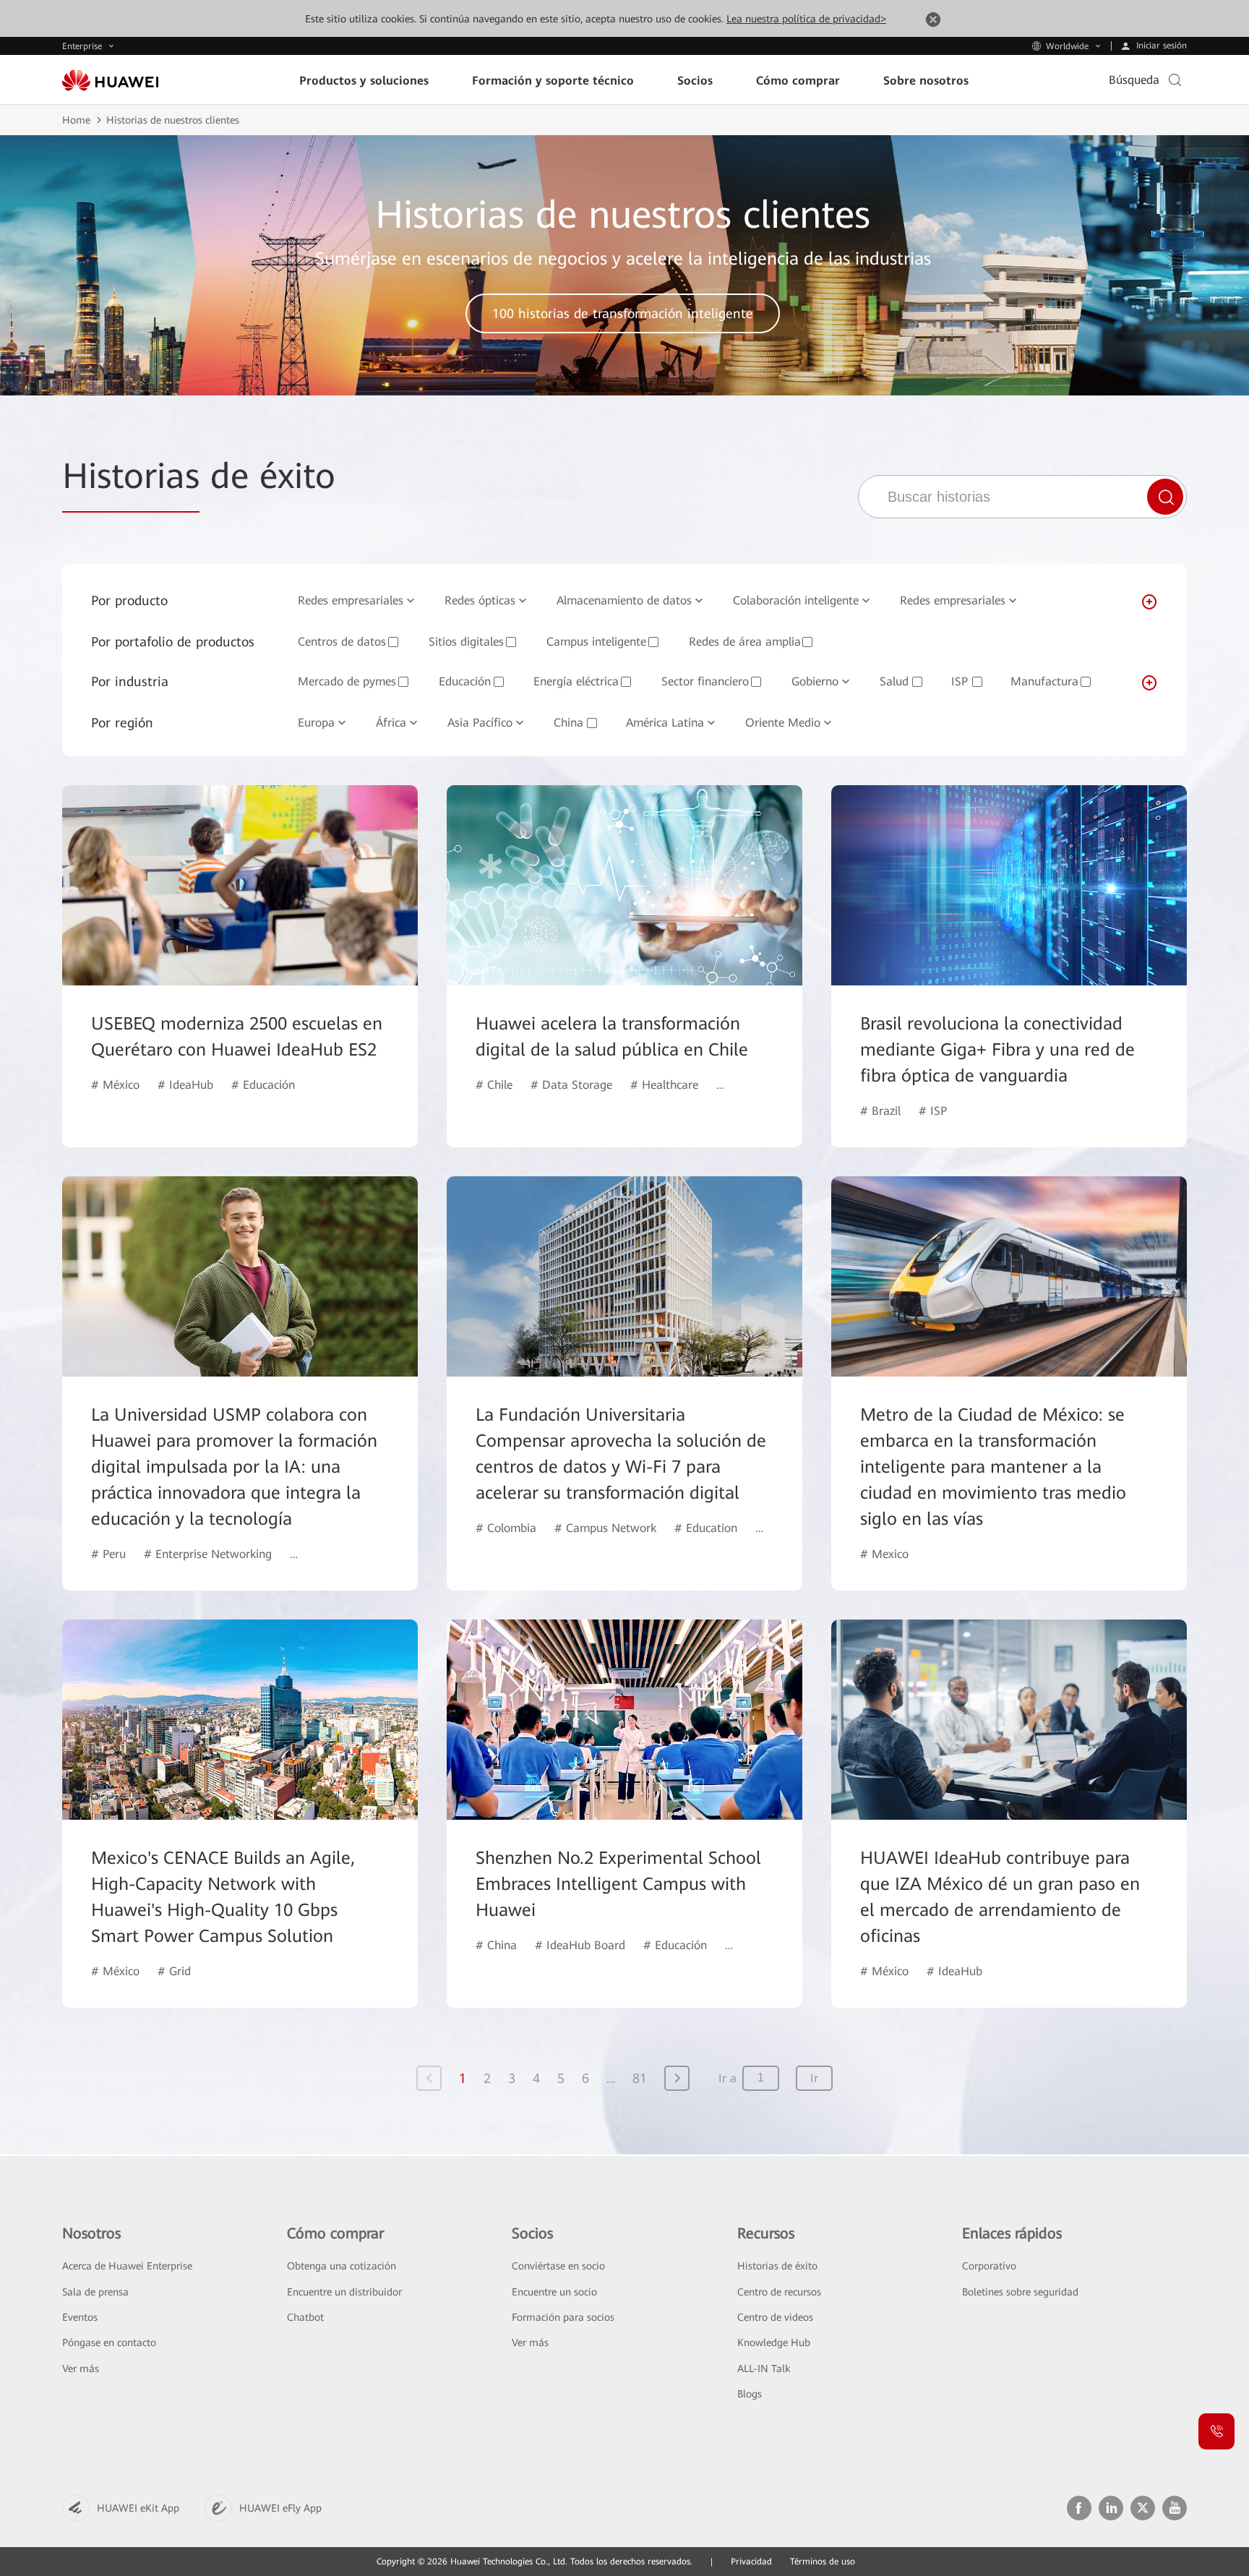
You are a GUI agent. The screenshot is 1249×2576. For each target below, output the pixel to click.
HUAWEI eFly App (280, 2508)
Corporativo (989, 2266)
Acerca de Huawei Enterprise (127, 2266)
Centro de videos (775, 2317)
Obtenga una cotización (342, 2266)
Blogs (750, 2394)
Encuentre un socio (554, 2292)
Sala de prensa (95, 2292)
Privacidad (751, 2562)
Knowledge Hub (774, 2342)
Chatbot (305, 2317)
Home (76, 120)
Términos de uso (823, 2562)
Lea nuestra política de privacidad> (806, 19)
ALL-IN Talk (764, 2369)
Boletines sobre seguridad (1020, 2292)
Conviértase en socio (558, 2266)
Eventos (80, 2317)
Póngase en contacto (109, 2342)
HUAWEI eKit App (138, 2508)
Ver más (81, 2369)
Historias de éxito (777, 2266)
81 (640, 2078)
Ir (814, 2078)
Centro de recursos (779, 2292)
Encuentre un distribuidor (344, 2292)
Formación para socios (563, 2317)
